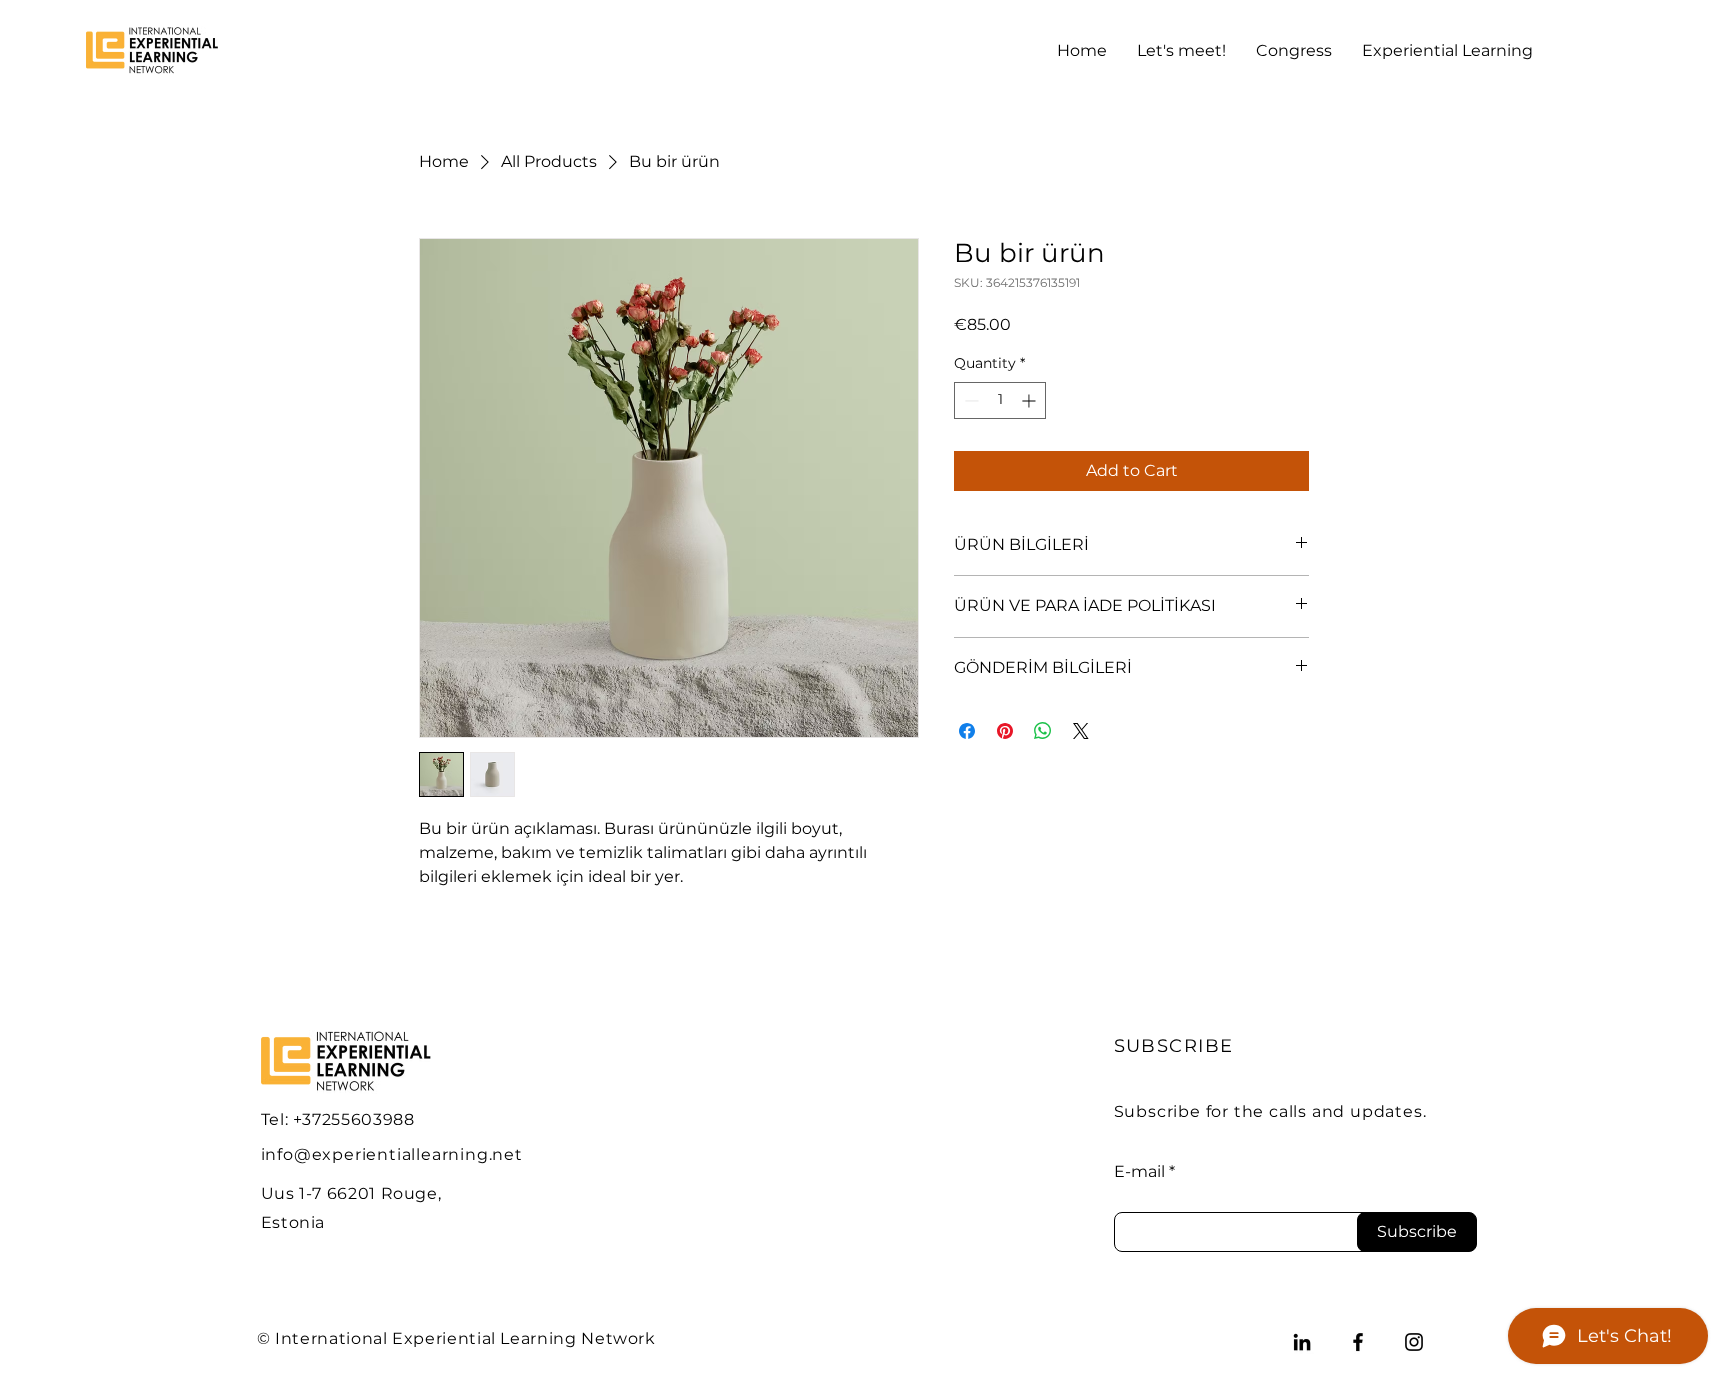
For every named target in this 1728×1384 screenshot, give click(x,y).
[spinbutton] (1000, 400)
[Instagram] (1414, 1342)
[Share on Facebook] (967, 731)
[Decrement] (969, 400)
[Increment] (1030, 400)
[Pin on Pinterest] (1005, 731)
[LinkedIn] (1302, 1342)
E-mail (1139, 1172)
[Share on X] (1081, 731)
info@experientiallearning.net (392, 1154)
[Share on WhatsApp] (1043, 731)
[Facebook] (1358, 1342)
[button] (1181, 51)
